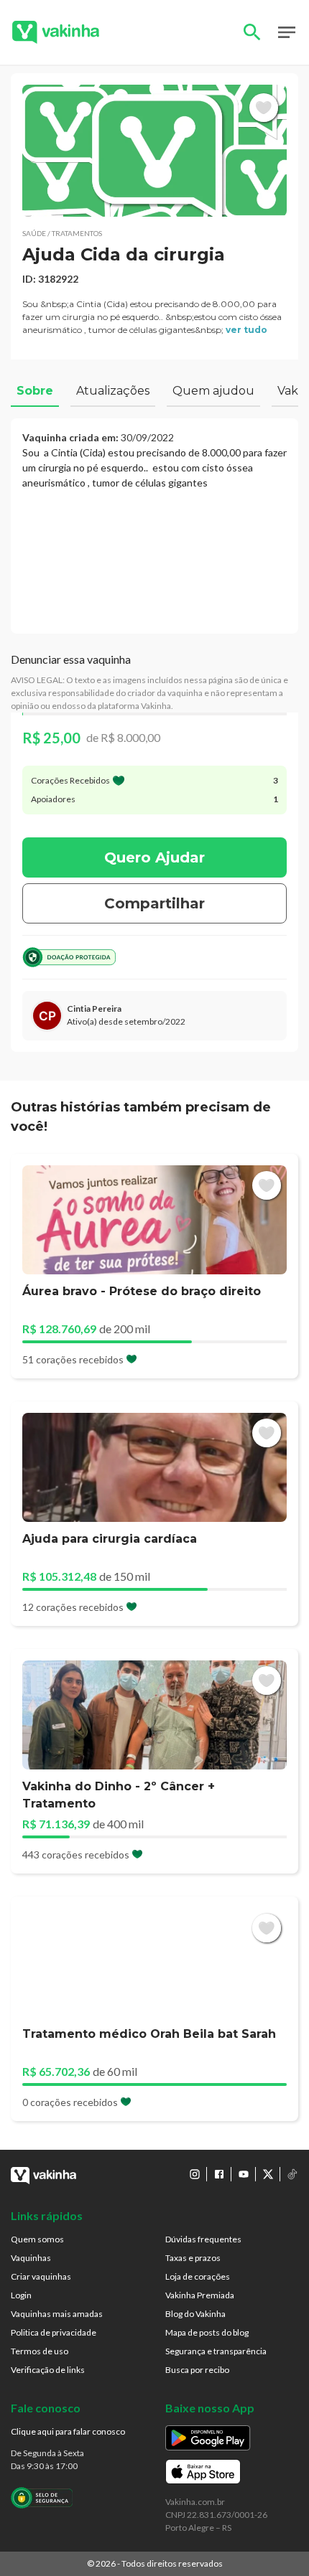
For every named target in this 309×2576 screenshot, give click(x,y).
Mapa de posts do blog (207, 2332)
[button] (154, 151)
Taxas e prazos (193, 2258)
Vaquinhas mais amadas (57, 2314)
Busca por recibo (197, 2370)
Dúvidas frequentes (203, 2239)
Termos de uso (40, 2351)
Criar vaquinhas (41, 2276)
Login (21, 2295)
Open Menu (287, 32)
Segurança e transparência (216, 2351)
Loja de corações (198, 2276)
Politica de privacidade (54, 2332)
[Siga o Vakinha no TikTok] (292, 2174)
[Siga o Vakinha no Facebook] (219, 2174)
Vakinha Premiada (200, 2295)
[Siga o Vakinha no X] (268, 2174)
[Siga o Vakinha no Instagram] (195, 2174)
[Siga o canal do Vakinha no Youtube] (244, 2174)
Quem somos (37, 2239)
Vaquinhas (31, 2258)
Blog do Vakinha (195, 2314)
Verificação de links (48, 2370)
